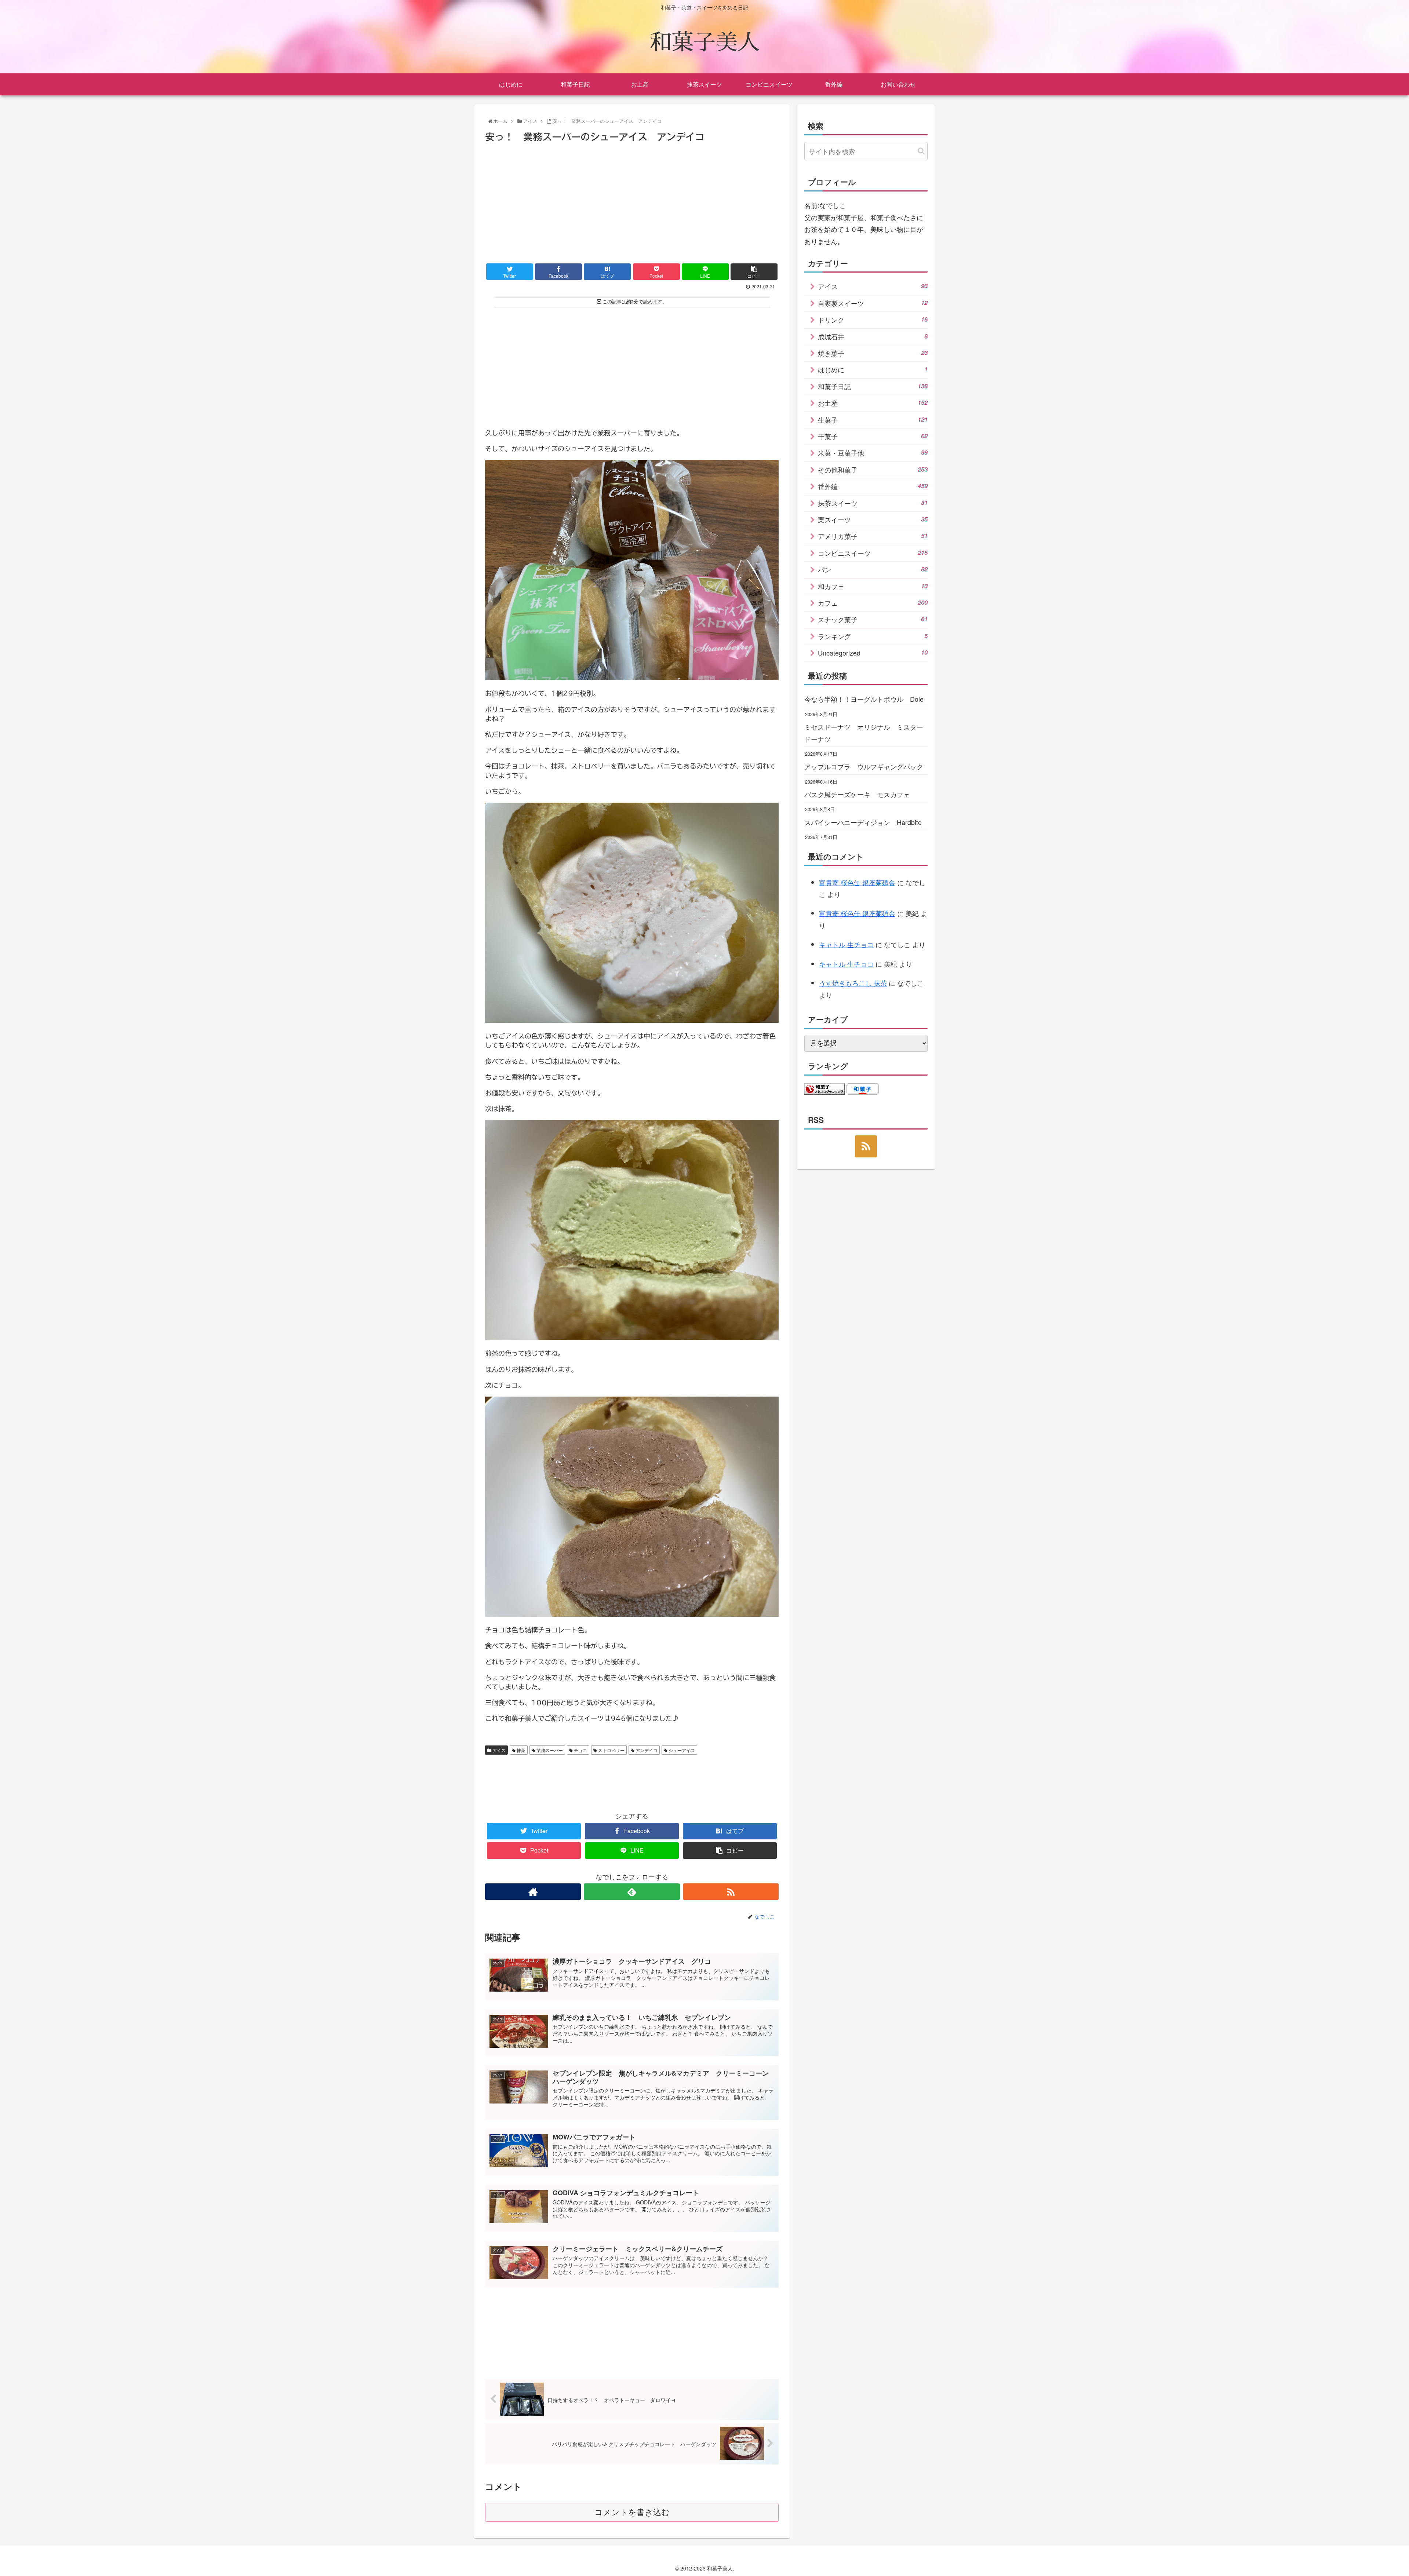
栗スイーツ (873, 519)
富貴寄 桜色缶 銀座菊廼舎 (857, 882)
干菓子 (873, 436)
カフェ (873, 603)
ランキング (873, 636)
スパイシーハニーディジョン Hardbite (863, 822)
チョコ (580, 1750)
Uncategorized (873, 653)
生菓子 (873, 420)
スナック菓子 (873, 619)
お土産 (873, 403)
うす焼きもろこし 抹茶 (853, 983)
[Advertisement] (632, 200)
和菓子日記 (873, 386)
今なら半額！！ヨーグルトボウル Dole (864, 699)
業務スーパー (549, 1750)
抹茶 (520, 1750)
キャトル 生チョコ (846, 944)
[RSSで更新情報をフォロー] (731, 1892)
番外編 (873, 486)
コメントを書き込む (632, 2512)
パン (873, 569)
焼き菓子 (873, 353)
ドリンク (873, 320)
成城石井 (873, 336)
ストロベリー (611, 1750)
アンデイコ (646, 1750)
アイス (498, 1750)
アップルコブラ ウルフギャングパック (864, 766)
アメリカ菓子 (873, 536)
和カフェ (873, 586)
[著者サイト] (533, 1892)
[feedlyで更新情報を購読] (632, 1892)
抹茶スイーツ (873, 503)
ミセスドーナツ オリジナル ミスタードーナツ (864, 733)
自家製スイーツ (873, 303)
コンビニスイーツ (873, 553)
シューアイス (681, 1750)
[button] (921, 151)
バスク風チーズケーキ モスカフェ (857, 794)
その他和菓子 (873, 470)
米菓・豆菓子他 (873, 453)
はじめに (873, 369)
